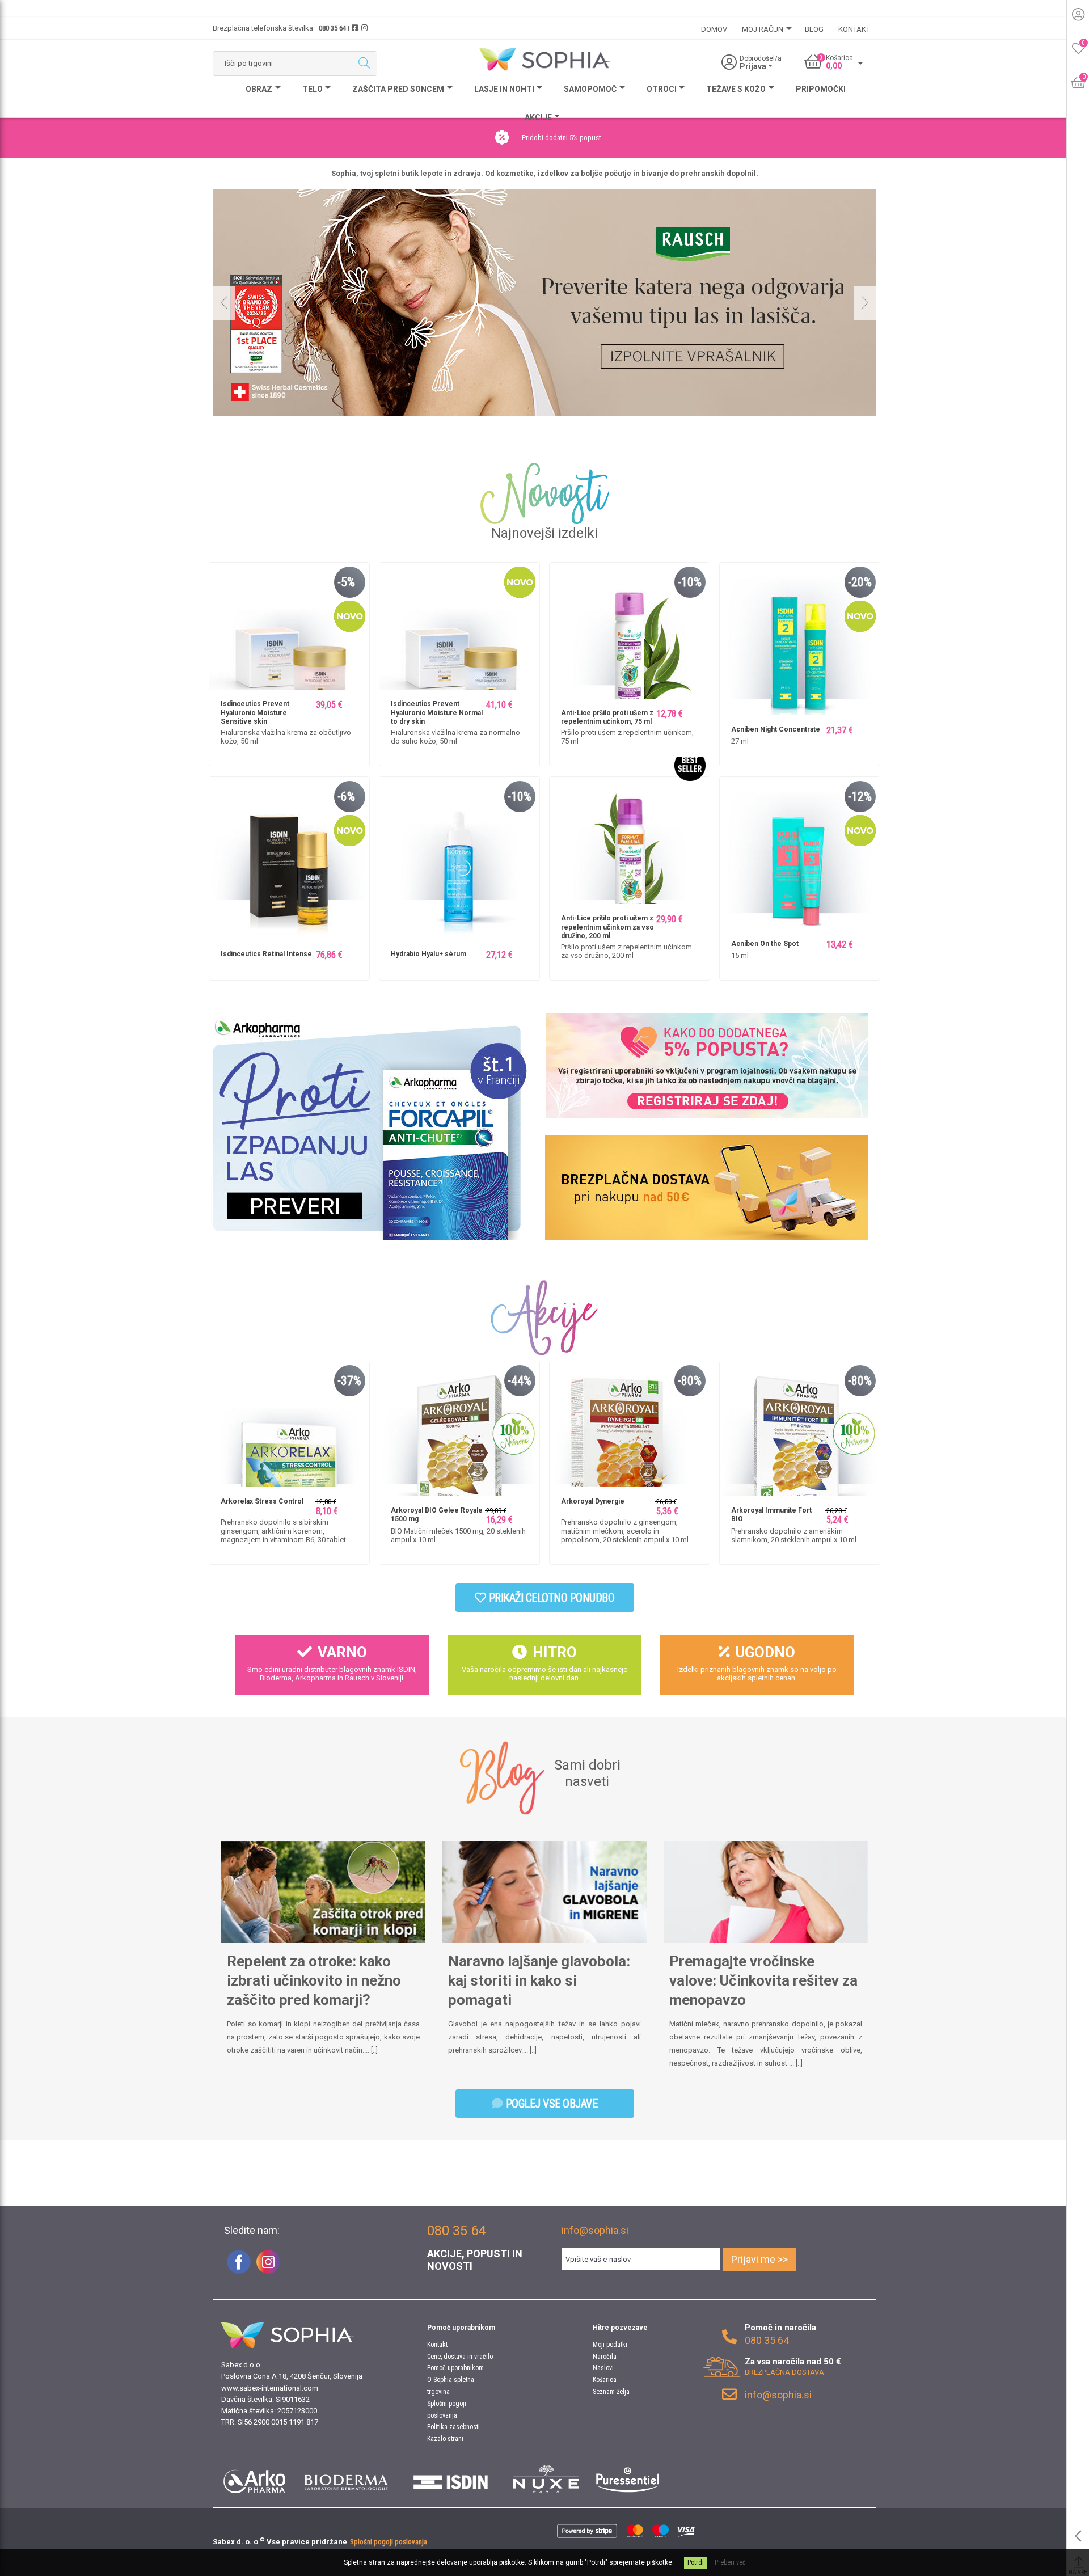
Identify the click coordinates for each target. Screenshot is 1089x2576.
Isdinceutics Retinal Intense (266, 954)
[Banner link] (366, 1127)
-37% (349, 1381)
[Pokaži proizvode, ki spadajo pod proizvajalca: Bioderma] (346, 2479)
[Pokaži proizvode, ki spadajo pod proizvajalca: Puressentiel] (628, 2479)
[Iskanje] (364, 64)
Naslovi (603, 2368)
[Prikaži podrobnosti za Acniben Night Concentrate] (800, 642)
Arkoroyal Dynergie (593, 1501)
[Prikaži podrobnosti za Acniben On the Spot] (800, 856)
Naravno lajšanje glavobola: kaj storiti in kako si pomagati (539, 1980)
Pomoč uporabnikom (455, 2368)
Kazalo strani (445, 2439)
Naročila (605, 2357)
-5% (346, 582)
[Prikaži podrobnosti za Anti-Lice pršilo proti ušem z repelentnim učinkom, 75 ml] (630, 642)
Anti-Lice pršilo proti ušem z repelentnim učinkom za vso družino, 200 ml (607, 927)
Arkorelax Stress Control (262, 1501)
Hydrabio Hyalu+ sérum (429, 954)
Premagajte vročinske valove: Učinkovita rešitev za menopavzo (763, 1980)
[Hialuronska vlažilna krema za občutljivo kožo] (289, 642)
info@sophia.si (595, 2230)
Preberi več (730, 2562)
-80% (690, 1381)
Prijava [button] (754, 66)
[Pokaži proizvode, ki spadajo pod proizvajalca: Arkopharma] (254, 2479)
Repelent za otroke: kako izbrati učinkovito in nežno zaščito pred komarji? (314, 1980)
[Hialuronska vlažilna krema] (459, 642)
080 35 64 (332, 28)
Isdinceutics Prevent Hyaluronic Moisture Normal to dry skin (437, 713)
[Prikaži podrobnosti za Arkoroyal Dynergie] (630, 1440)
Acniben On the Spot (765, 944)
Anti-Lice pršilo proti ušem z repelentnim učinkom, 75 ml (607, 717)
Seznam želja (611, 2392)
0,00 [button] (834, 66)
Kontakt (437, 2345)
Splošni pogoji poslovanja (389, 2542)
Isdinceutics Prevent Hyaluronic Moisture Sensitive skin (255, 713)
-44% (520, 1381)
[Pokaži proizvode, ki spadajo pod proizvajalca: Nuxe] (546, 2479)
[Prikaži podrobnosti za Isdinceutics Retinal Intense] (289, 856)
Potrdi (696, 2562)
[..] (374, 2050)
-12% (860, 797)
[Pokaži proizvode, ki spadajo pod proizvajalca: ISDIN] (451, 2479)
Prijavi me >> (759, 2259)
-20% (860, 582)
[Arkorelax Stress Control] (289, 1440)
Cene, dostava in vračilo (460, 2357)
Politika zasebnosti (453, 2427)
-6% (346, 797)
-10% (690, 582)
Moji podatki (610, 2345)
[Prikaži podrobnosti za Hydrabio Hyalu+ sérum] (459, 856)
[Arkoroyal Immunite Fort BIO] (800, 1440)
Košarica (605, 2380)
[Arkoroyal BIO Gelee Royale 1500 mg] (459, 1440)
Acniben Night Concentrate (776, 729)
